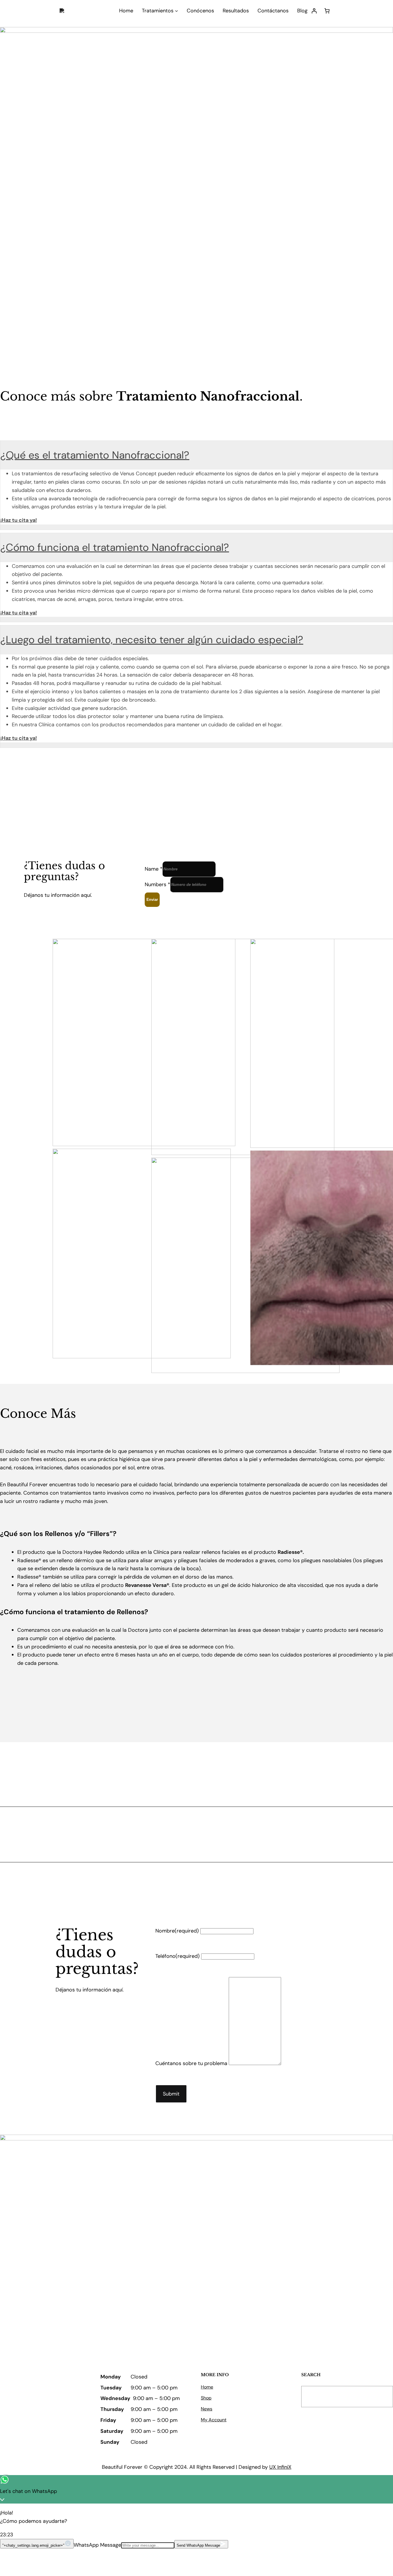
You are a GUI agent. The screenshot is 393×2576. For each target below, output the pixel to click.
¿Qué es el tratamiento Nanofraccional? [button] (95, 455)
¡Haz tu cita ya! (19, 520)
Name (154, 869)
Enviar (152, 900)
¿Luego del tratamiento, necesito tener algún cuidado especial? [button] (152, 640)
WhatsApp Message (97, 2545)
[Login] (314, 11)
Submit (171, 2094)
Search (376, 2397)
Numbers (158, 884)
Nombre (177, 1931)
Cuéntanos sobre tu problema (191, 2063)
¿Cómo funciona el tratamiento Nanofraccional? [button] (115, 547)
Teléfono (178, 1956)
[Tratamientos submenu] (177, 11)
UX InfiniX (280, 2467)
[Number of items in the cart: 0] (327, 11)
